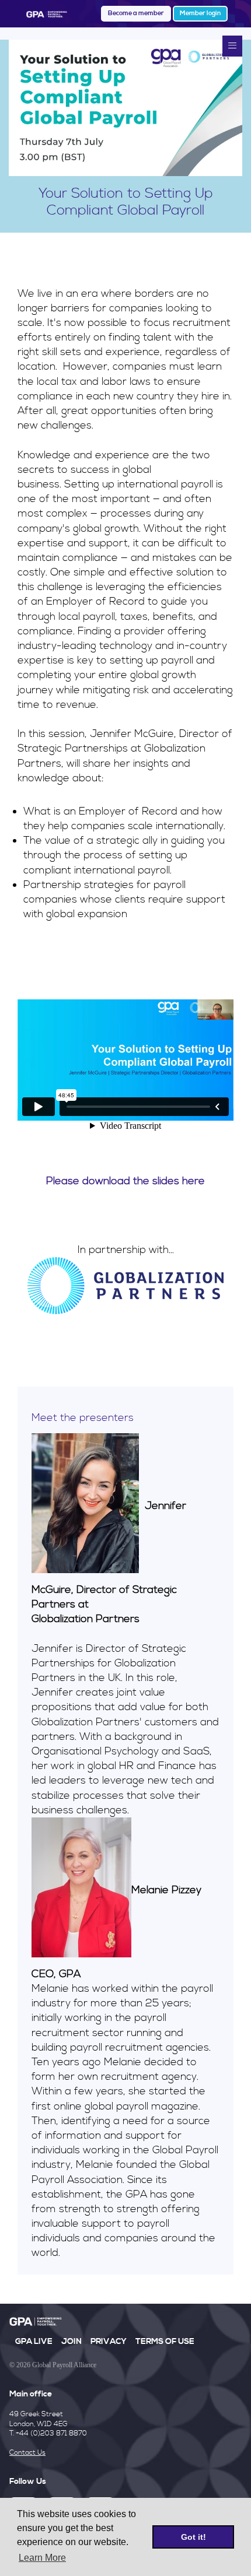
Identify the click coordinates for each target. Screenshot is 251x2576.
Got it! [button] (194, 2537)
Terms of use (165, 2342)
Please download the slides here (125, 1181)
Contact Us (27, 2453)
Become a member (136, 13)
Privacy (109, 2342)
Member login (200, 13)
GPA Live (34, 2342)
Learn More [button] (42, 2558)
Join (72, 2342)
